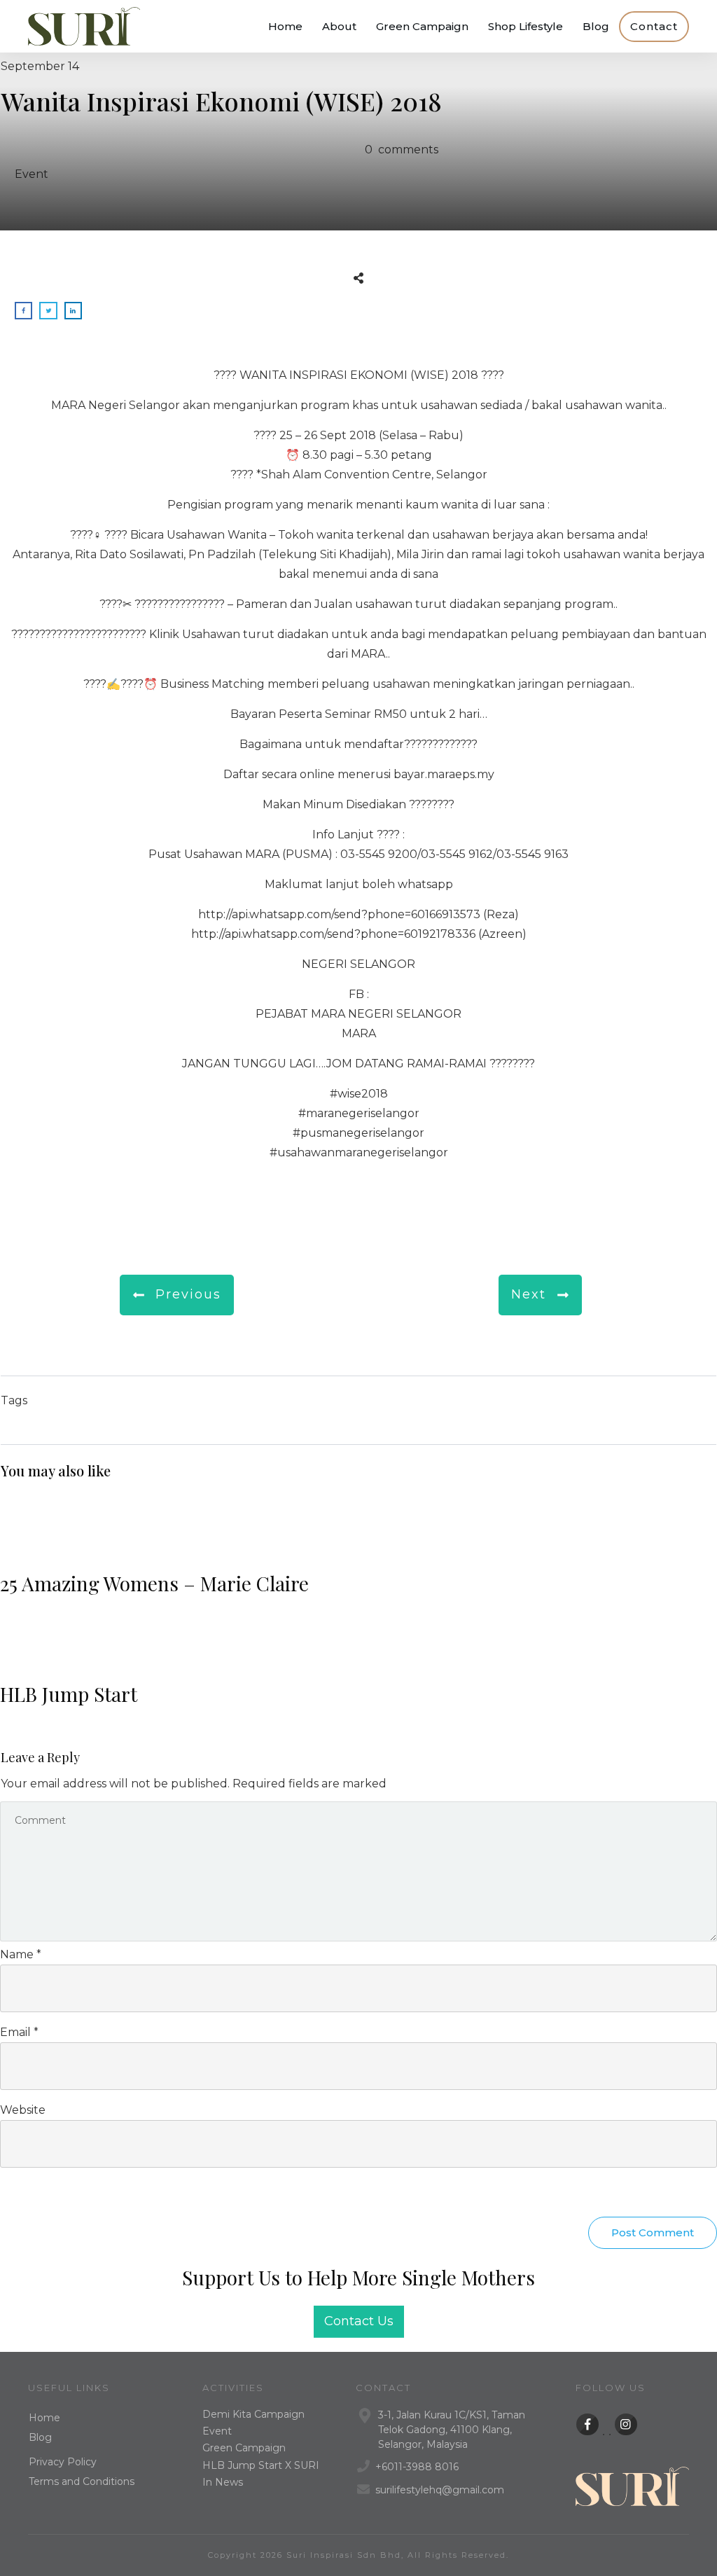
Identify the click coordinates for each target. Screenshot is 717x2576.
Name (21, 1954)
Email (19, 2032)
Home (44, 2418)
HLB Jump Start (358, 1663)
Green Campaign (244, 2448)
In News (223, 2482)
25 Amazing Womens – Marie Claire (358, 1552)
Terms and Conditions (82, 2481)
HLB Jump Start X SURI (261, 2465)
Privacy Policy (63, 2462)
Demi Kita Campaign (253, 2414)
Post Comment (653, 2232)
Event (32, 174)
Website (23, 2110)
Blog (40, 2437)
